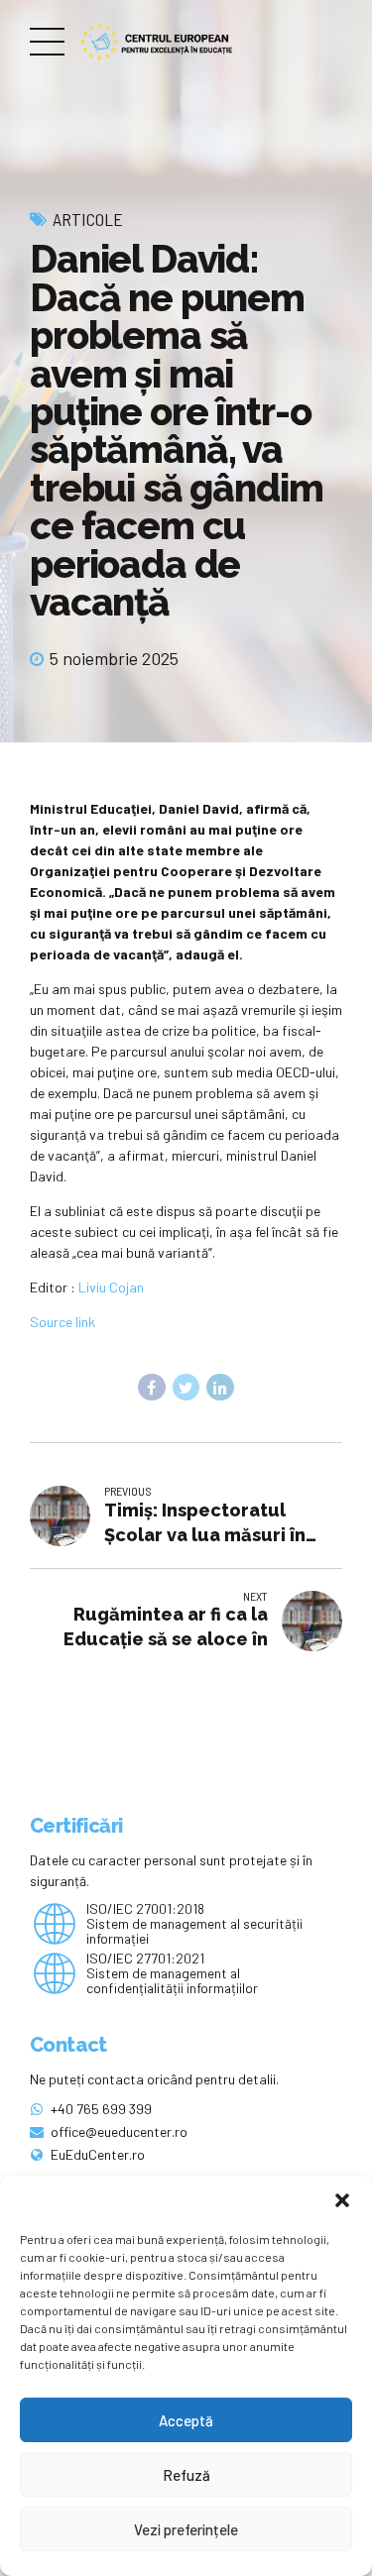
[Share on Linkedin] (220, 1388)
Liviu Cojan (111, 1287)
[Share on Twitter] (186, 1388)
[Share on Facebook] (152, 1388)
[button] (342, 2200)
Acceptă (186, 2420)
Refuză (186, 2475)
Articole (88, 219)
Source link (62, 1322)
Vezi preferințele (186, 2529)
